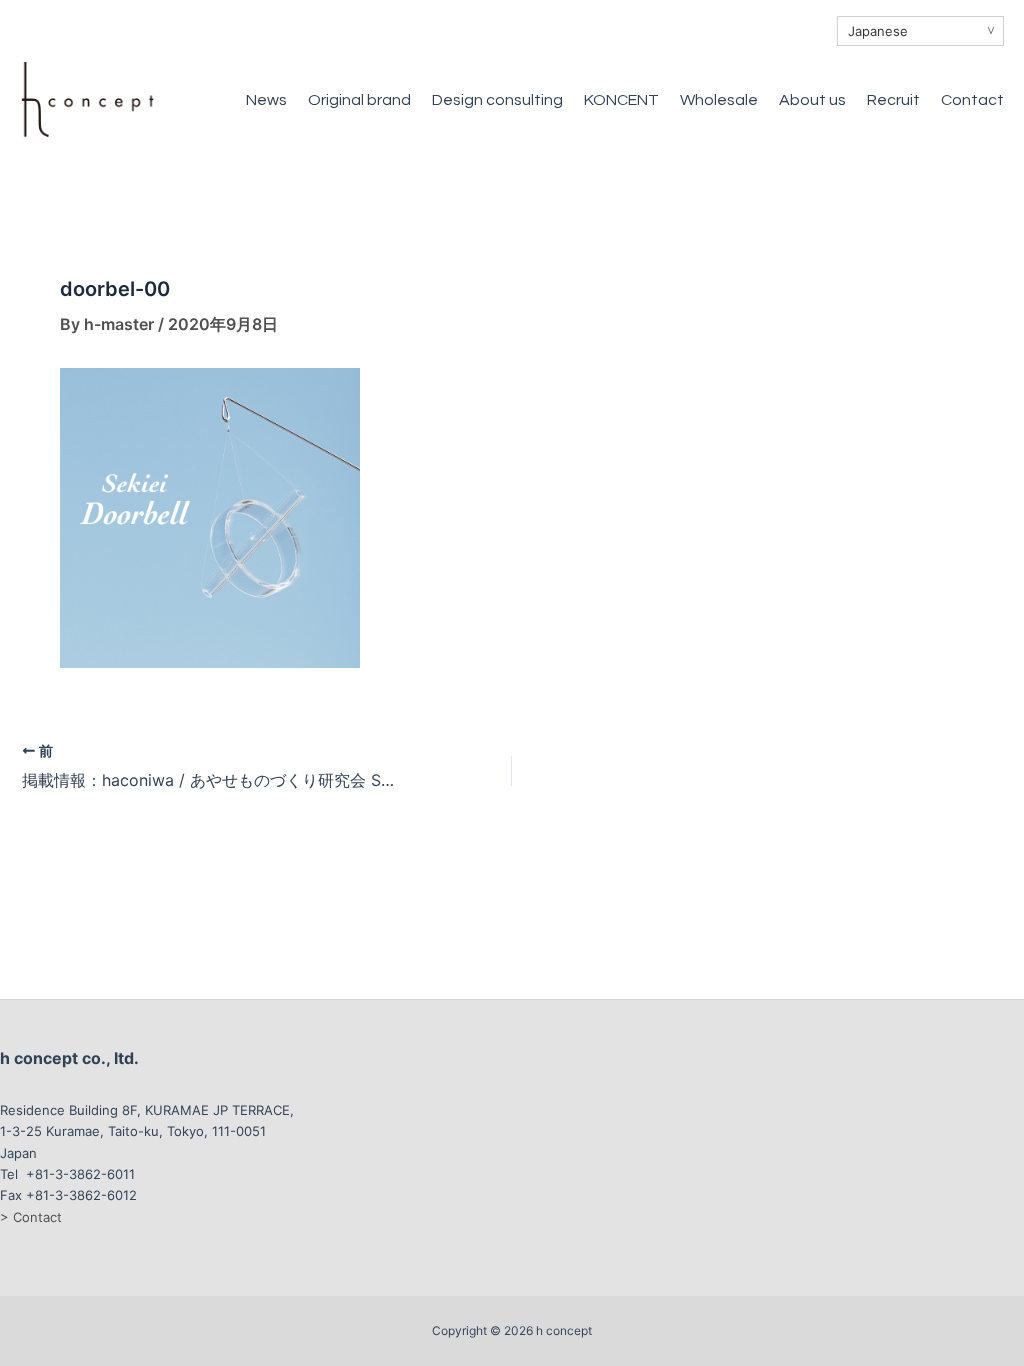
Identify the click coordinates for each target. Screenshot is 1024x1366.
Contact (972, 100)
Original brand (359, 100)
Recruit (893, 100)
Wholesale (719, 100)
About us (812, 100)
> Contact (31, 1217)
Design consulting (497, 100)
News (266, 100)
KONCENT (621, 100)
